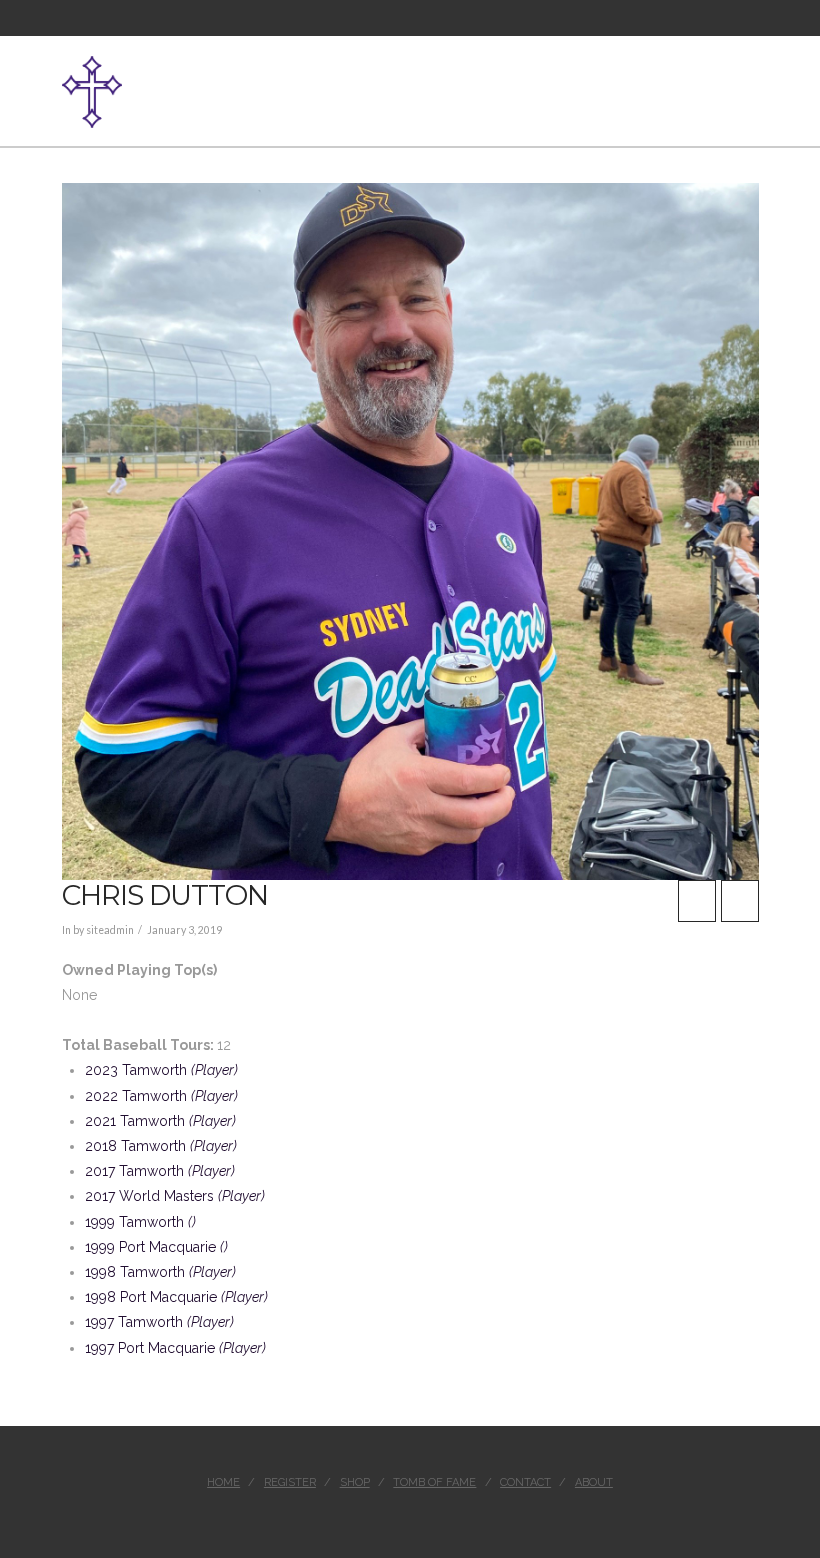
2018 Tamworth (161, 1146)
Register (290, 1482)
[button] (751, 81)
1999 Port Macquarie (156, 1247)
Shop (355, 1482)
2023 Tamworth (161, 1070)
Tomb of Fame (434, 1482)
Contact (525, 1482)
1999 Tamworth (140, 1222)
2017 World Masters (175, 1196)
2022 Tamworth (161, 1096)
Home (223, 1482)
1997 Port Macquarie (175, 1348)
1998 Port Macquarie (176, 1297)
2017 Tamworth (160, 1171)
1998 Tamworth (160, 1272)
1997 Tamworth (159, 1322)
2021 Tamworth (160, 1121)
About (594, 1482)
